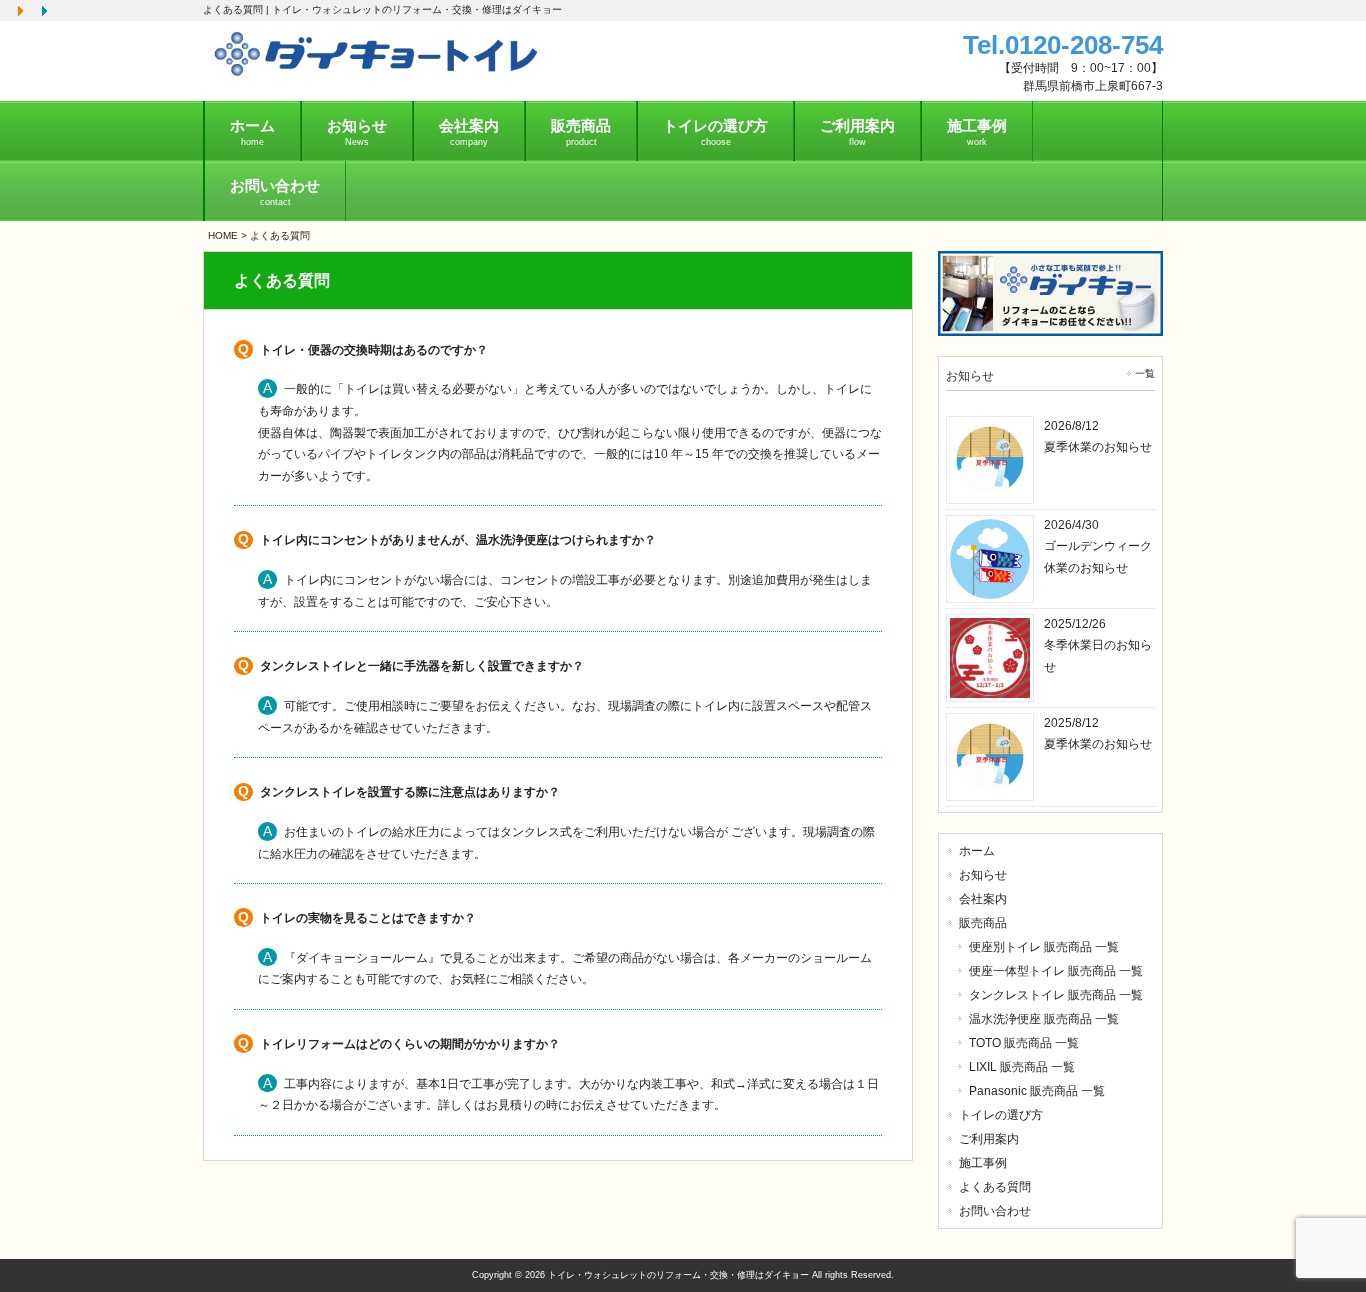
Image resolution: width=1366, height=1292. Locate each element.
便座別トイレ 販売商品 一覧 (1044, 947)
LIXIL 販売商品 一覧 (1022, 1067)
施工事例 (983, 1163)
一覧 (1145, 373)
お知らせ (983, 875)
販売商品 (983, 923)
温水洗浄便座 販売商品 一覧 (1044, 1019)
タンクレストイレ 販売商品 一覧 (1056, 995)
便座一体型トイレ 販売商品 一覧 (1056, 971)
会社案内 (983, 899)
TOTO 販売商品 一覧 (1024, 1043)
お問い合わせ (995, 1211)
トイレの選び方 (1001, 1115)
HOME (223, 235)
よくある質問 (995, 1187)
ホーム (977, 851)
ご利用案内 (989, 1139)
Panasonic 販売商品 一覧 (1037, 1091)
